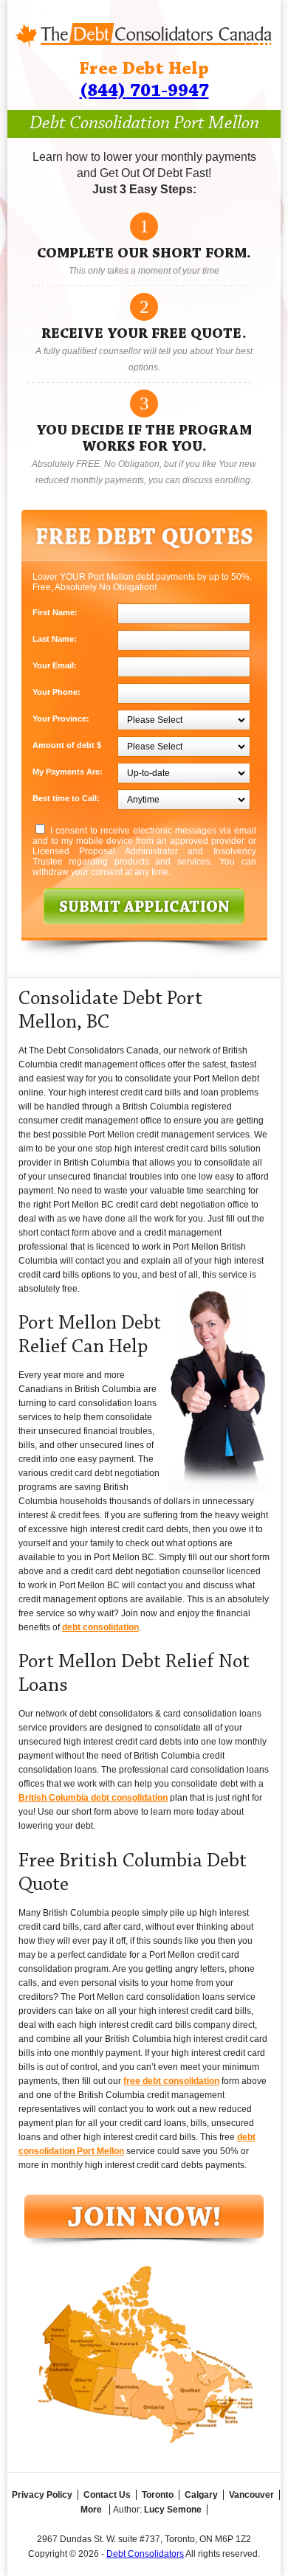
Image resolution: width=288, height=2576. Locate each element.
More (91, 2510)
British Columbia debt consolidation (93, 1798)
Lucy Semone (173, 2510)
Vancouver (251, 2495)
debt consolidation (100, 1627)
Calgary (201, 2495)
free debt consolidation (171, 2081)
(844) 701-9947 (144, 91)
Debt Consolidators (145, 2554)
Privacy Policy (42, 2495)
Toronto (158, 2495)
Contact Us (107, 2495)
